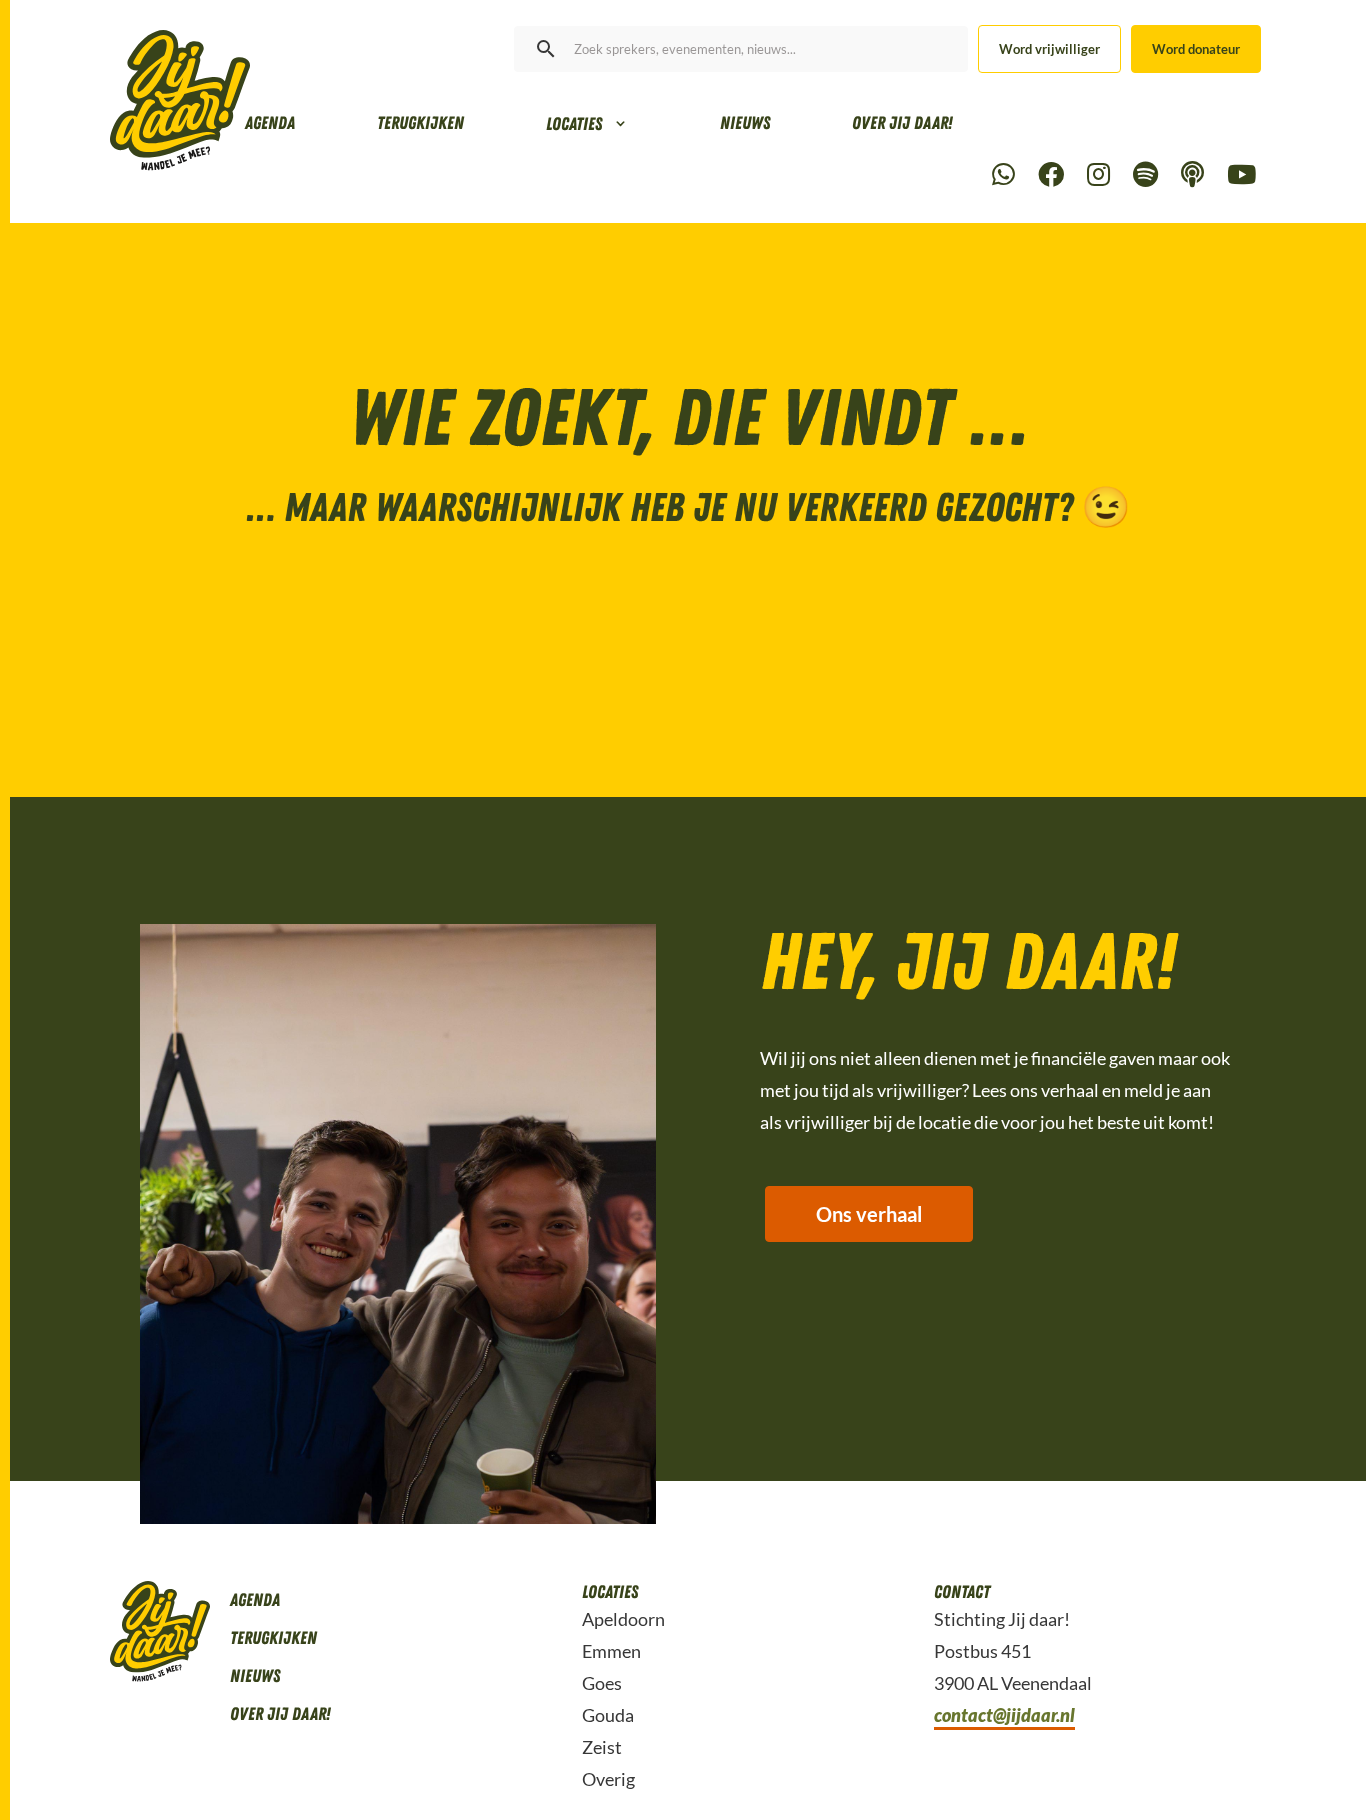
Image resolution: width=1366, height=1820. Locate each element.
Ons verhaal (869, 1214)
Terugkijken (420, 123)
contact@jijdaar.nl (1004, 1715)
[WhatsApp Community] (1003, 175)
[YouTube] (1241, 175)
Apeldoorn (623, 1619)
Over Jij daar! (902, 123)
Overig (608, 1779)
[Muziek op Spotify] (1145, 175)
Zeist (602, 1747)
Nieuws (745, 123)
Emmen (611, 1651)
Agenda (270, 123)
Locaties (574, 124)
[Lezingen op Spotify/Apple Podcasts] (1192, 175)
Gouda (608, 1715)
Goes (602, 1683)
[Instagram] (1098, 175)
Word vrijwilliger (1049, 49)
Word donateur (1196, 49)
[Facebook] (1051, 175)
